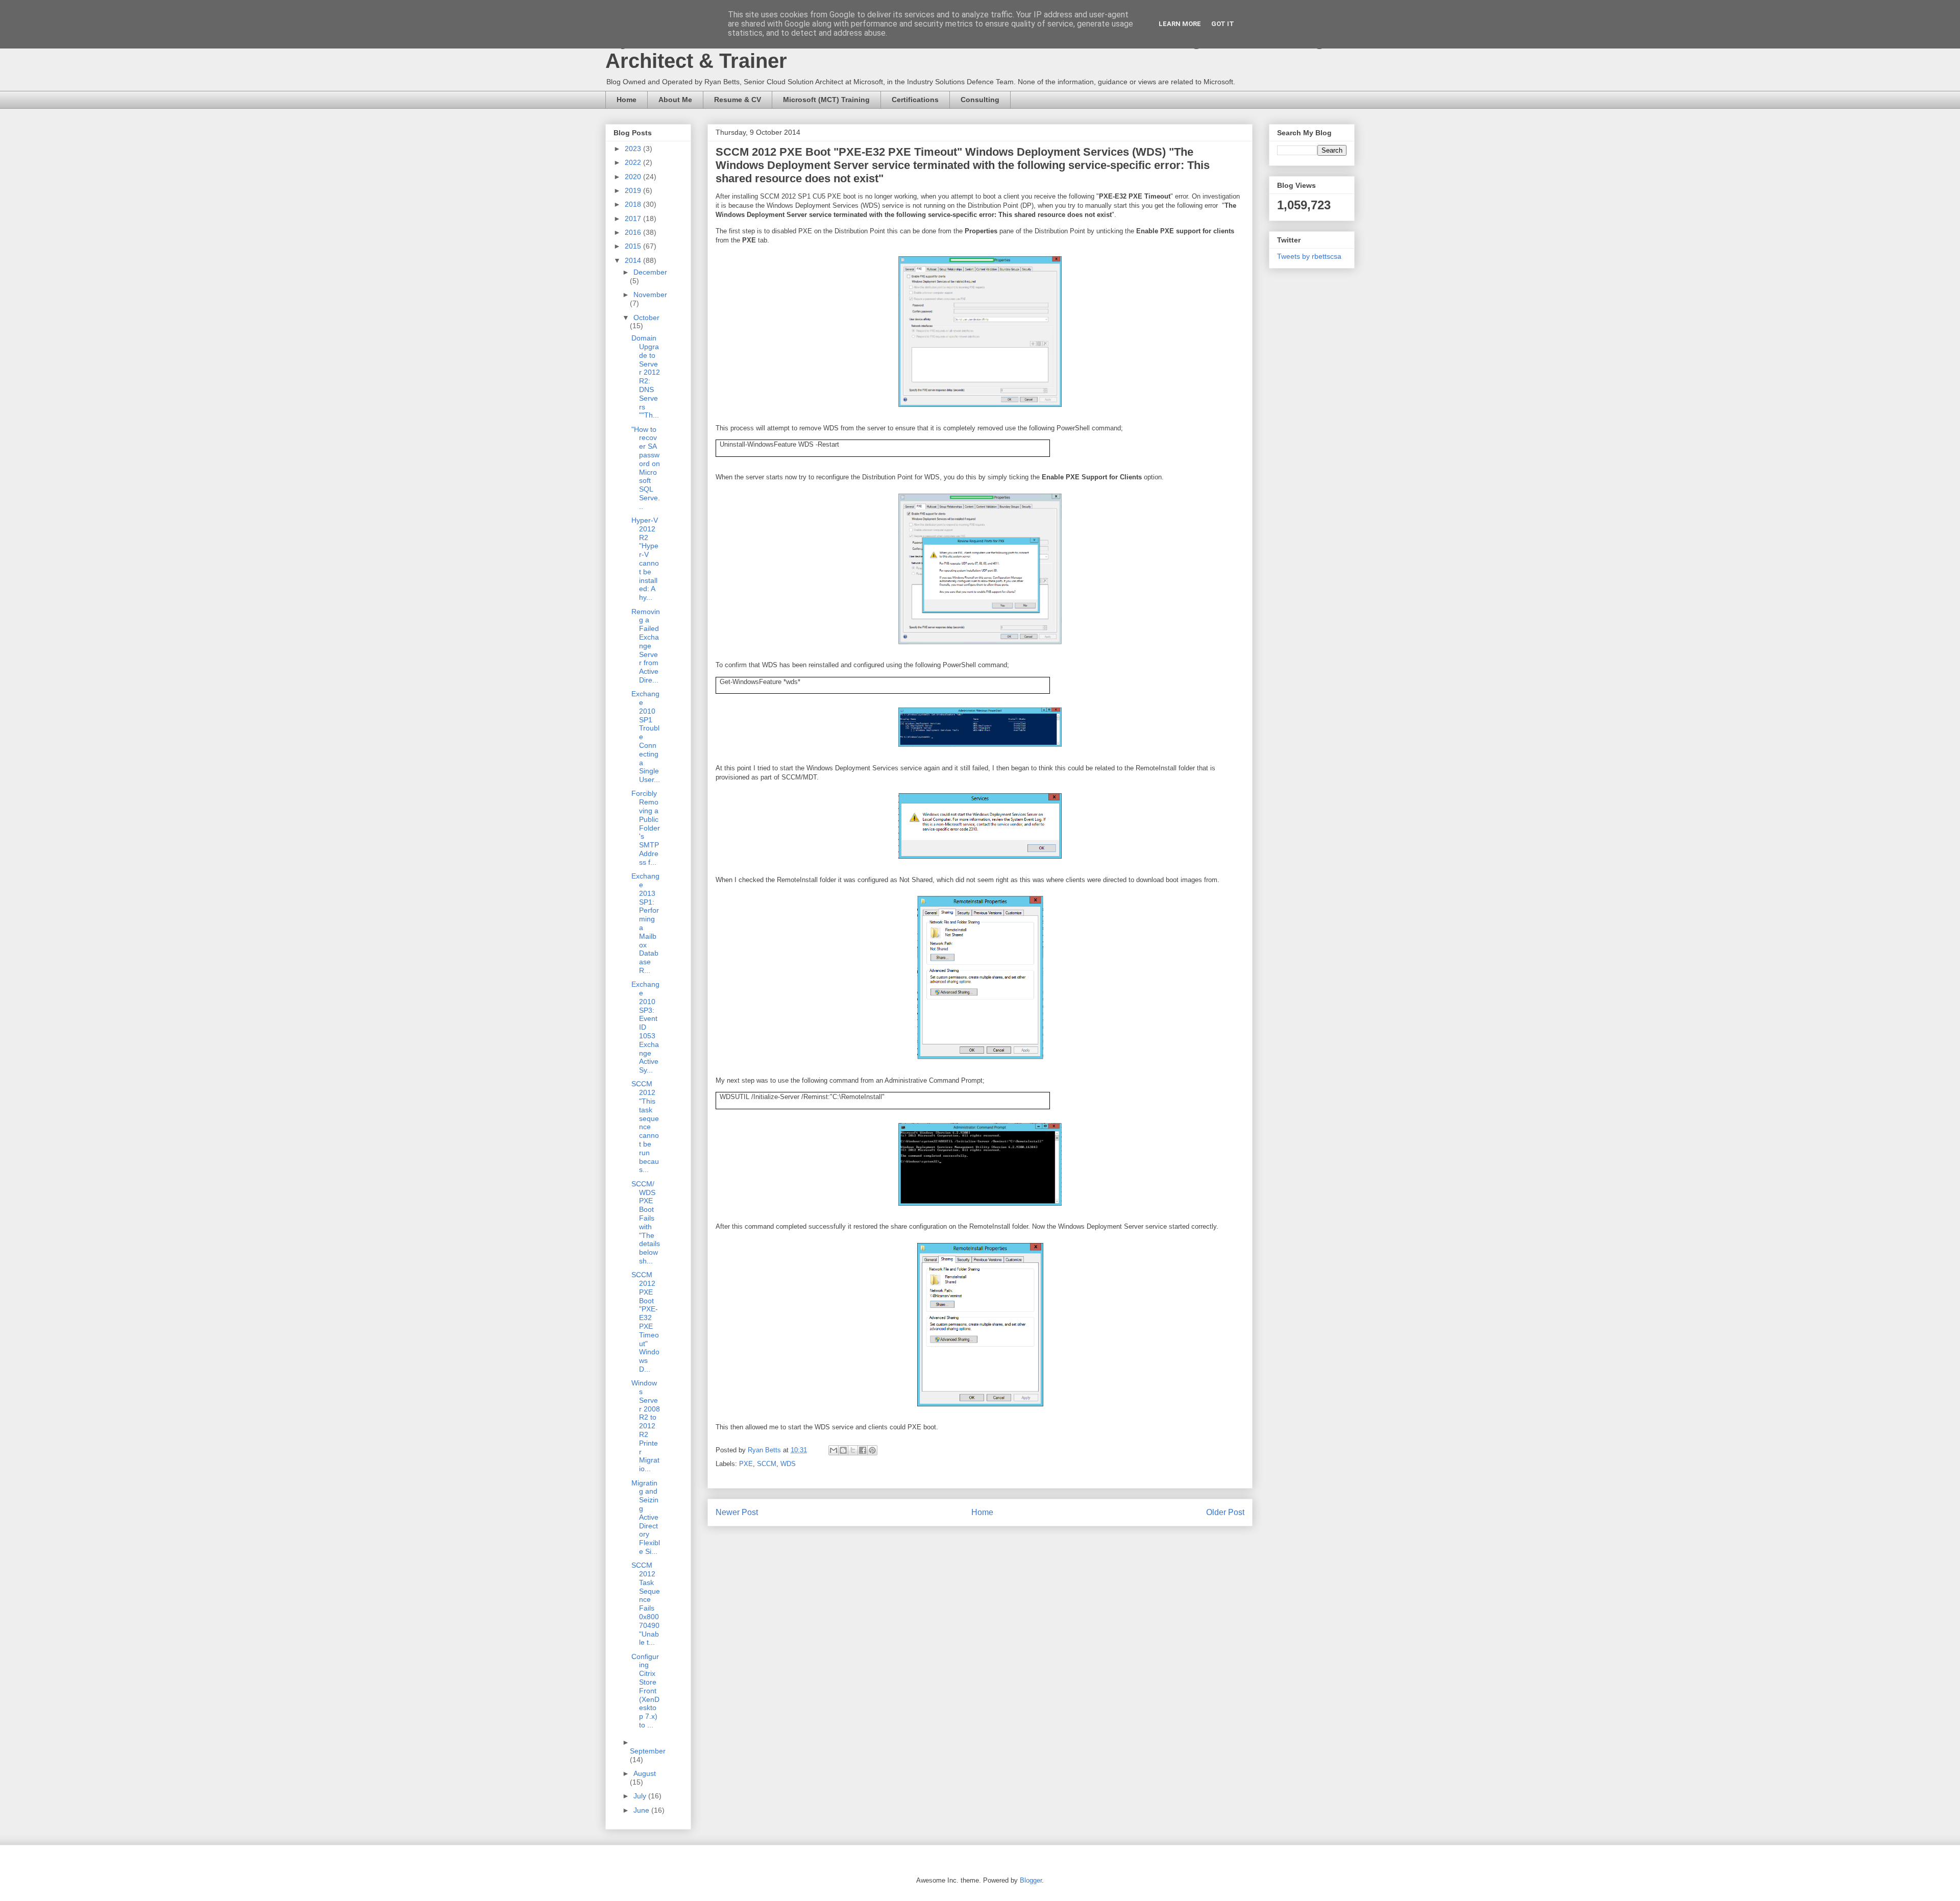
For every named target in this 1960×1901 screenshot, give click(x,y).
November (650, 295)
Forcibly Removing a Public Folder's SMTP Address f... (646, 827)
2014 (634, 260)
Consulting (980, 100)
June (642, 1810)
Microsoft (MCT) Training (826, 100)
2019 (634, 190)
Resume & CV (738, 100)
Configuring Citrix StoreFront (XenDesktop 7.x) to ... (645, 1691)
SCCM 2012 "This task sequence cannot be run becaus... (645, 1127)
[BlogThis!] (843, 1450)
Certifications (915, 100)
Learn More (1180, 24)
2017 (634, 218)
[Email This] (834, 1450)
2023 (634, 149)
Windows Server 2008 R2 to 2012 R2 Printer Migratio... (646, 1426)
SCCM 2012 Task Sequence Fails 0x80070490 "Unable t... (646, 1604)
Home (627, 100)
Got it (1223, 24)
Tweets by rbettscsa (1309, 256)
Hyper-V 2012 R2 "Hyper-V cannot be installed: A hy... (645, 559)
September (648, 1751)
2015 (634, 246)
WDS (788, 1464)
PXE (746, 1464)
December (650, 272)
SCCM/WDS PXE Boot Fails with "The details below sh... (646, 1222)
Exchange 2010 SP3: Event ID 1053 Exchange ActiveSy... (645, 1027)
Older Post (1225, 1512)
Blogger (1031, 1880)
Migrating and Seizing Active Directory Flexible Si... (646, 1517)
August (645, 1773)
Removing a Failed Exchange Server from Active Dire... (646, 646)
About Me (675, 100)
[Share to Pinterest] (872, 1450)
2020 (634, 177)
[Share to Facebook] (863, 1450)
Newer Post (737, 1512)
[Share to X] (853, 1450)
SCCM (767, 1464)
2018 (634, 204)
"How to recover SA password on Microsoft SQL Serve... (646, 468)
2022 (634, 162)
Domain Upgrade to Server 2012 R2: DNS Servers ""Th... (646, 376)
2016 (634, 232)
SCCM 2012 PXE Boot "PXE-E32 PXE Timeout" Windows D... (645, 1322)
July (641, 1796)
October (646, 318)
